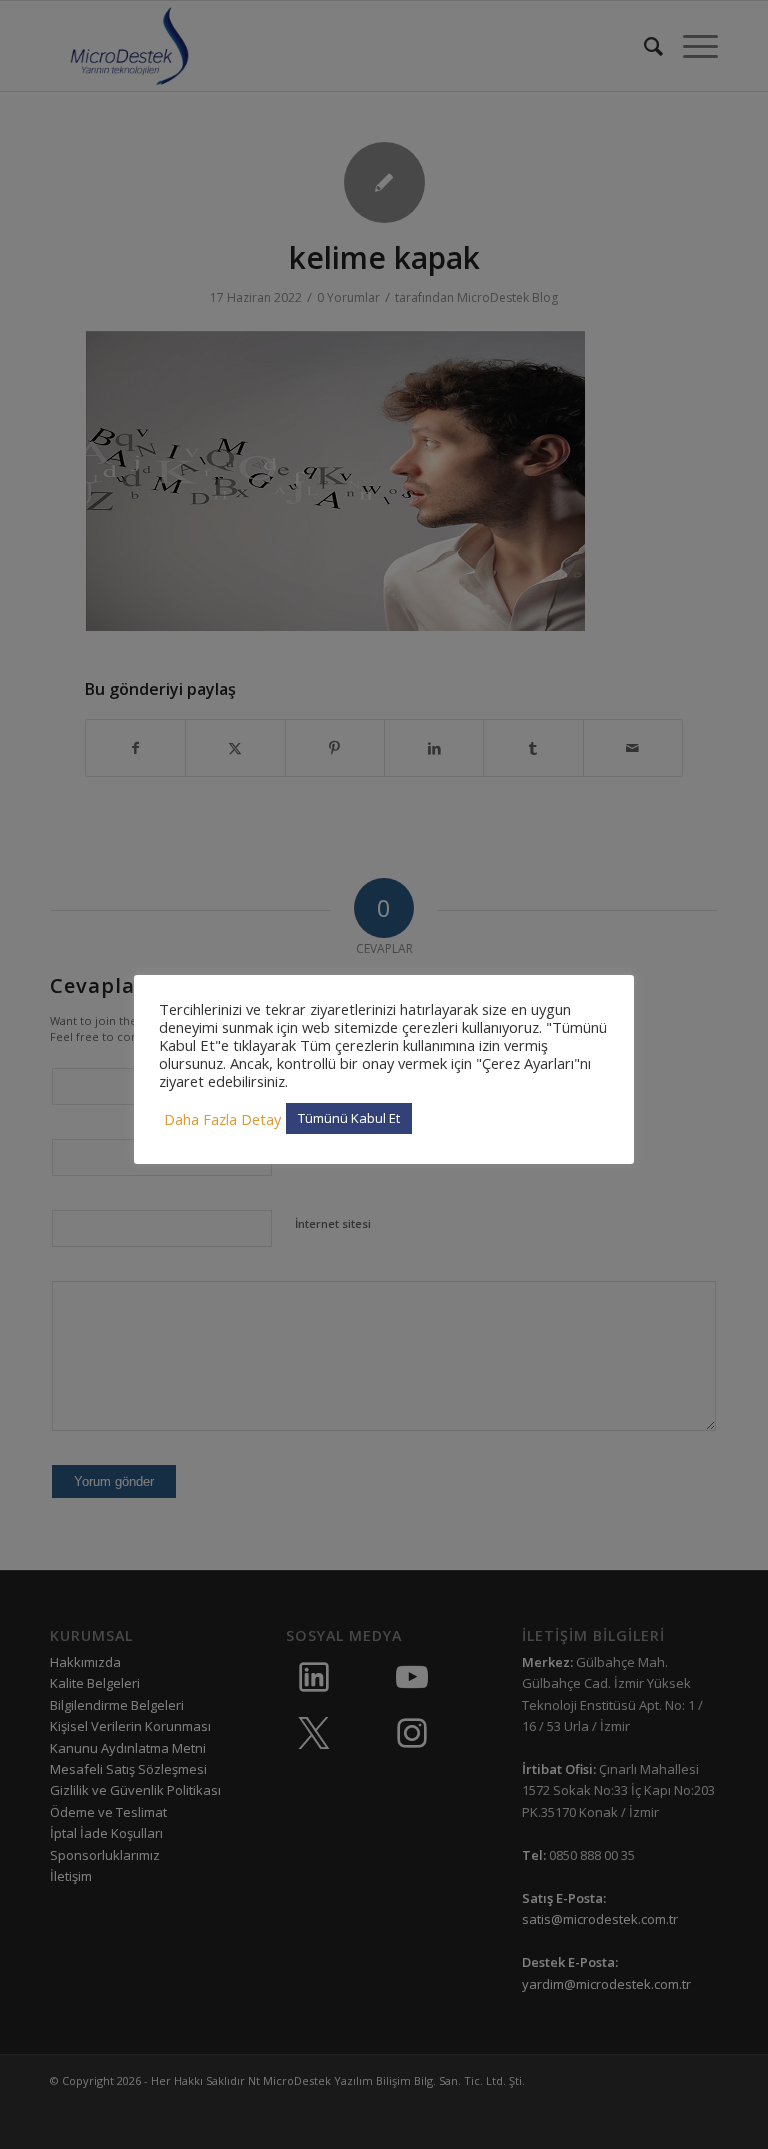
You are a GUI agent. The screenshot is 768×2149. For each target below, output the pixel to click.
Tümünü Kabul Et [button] (349, 1118)
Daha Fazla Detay (222, 1119)
